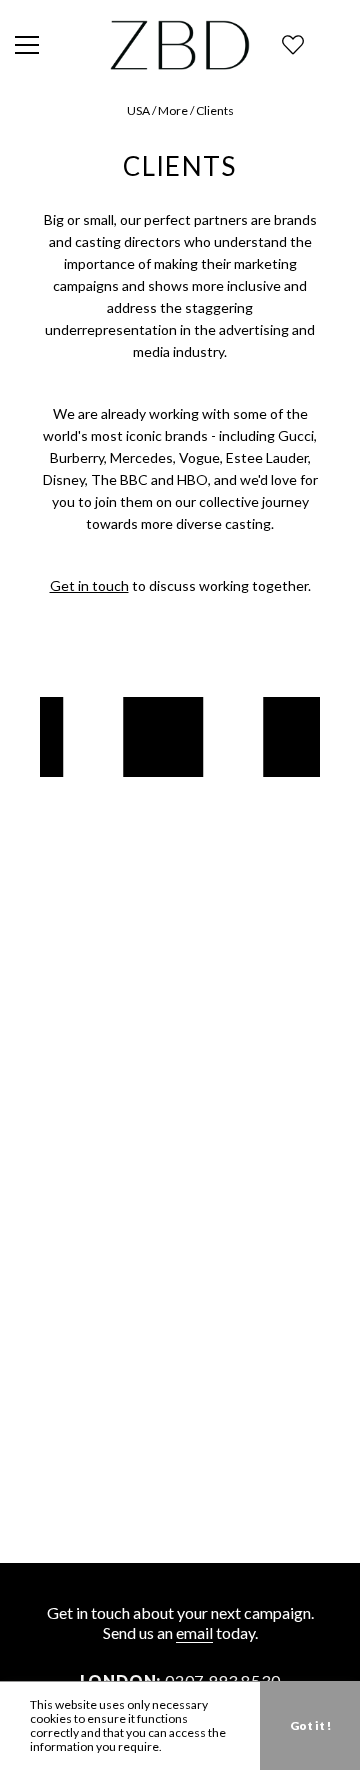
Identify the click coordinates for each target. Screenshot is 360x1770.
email (194, 1632)
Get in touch (89, 585)
